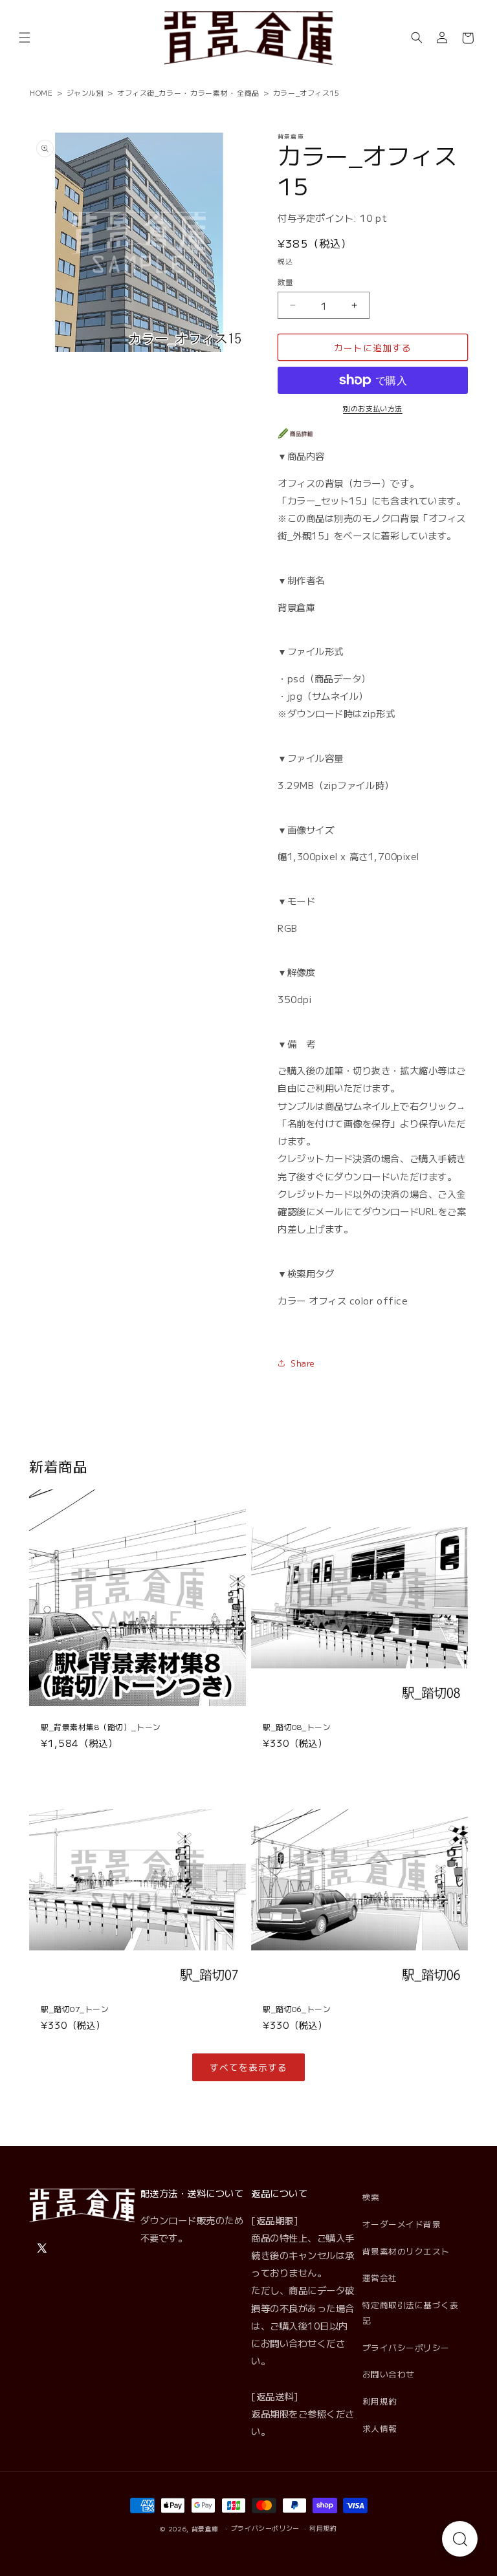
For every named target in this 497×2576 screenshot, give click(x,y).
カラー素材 (209, 92)
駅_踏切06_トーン (297, 2008)
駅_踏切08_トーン (297, 1727)
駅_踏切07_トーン (75, 2008)
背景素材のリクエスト (406, 2251)
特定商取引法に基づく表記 (411, 2312)
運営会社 (380, 2278)
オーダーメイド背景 (402, 2224)
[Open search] (460, 2539)
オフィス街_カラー (149, 92)
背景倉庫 (205, 2529)
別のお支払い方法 (373, 408)
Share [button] (303, 1363)
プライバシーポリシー (406, 2347)
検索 (371, 2197)
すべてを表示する (248, 2067)
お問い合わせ (389, 2374)
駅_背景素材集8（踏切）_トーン (101, 1727)
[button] (25, 38)
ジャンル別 (85, 92)
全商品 (248, 92)
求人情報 (380, 2428)
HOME (41, 92)
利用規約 (380, 2401)
